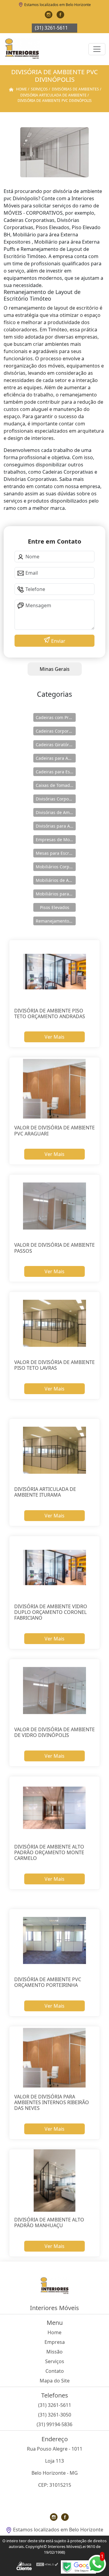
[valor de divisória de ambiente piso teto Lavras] (54, 1323)
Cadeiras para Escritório (56, 772)
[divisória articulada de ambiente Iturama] (54, 1450)
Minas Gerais (55, 669)
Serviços (55, 2361)
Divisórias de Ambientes (56, 812)
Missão (54, 2352)
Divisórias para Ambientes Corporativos (56, 826)
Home (54, 2332)
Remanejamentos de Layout (56, 921)
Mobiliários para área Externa (56, 894)
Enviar (58, 641)
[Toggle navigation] (97, 49)
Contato (55, 2371)
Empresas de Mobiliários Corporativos (56, 840)
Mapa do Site (55, 2381)
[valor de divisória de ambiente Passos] (54, 1206)
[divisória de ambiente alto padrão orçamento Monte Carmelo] (54, 1808)
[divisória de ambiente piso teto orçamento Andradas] (54, 972)
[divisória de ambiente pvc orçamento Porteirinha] (54, 1941)
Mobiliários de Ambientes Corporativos (56, 880)
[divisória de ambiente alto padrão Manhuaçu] (54, 2181)
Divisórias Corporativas (56, 799)
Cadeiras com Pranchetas (56, 717)
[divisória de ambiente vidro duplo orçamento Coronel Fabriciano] (54, 1568)
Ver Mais (54, 1037)
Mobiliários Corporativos (56, 867)
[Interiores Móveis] (22, 49)
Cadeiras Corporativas (56, 731)
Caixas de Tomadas (55, 785)
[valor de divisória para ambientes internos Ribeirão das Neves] (54, 2058)
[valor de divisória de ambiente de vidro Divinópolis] (54, 1691)
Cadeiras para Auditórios (56, 758)
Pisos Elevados (55, 907)
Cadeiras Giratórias (55, 745)
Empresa (55, 2342)
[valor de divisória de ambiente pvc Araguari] (54, 1089)
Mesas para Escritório (56, 853)
